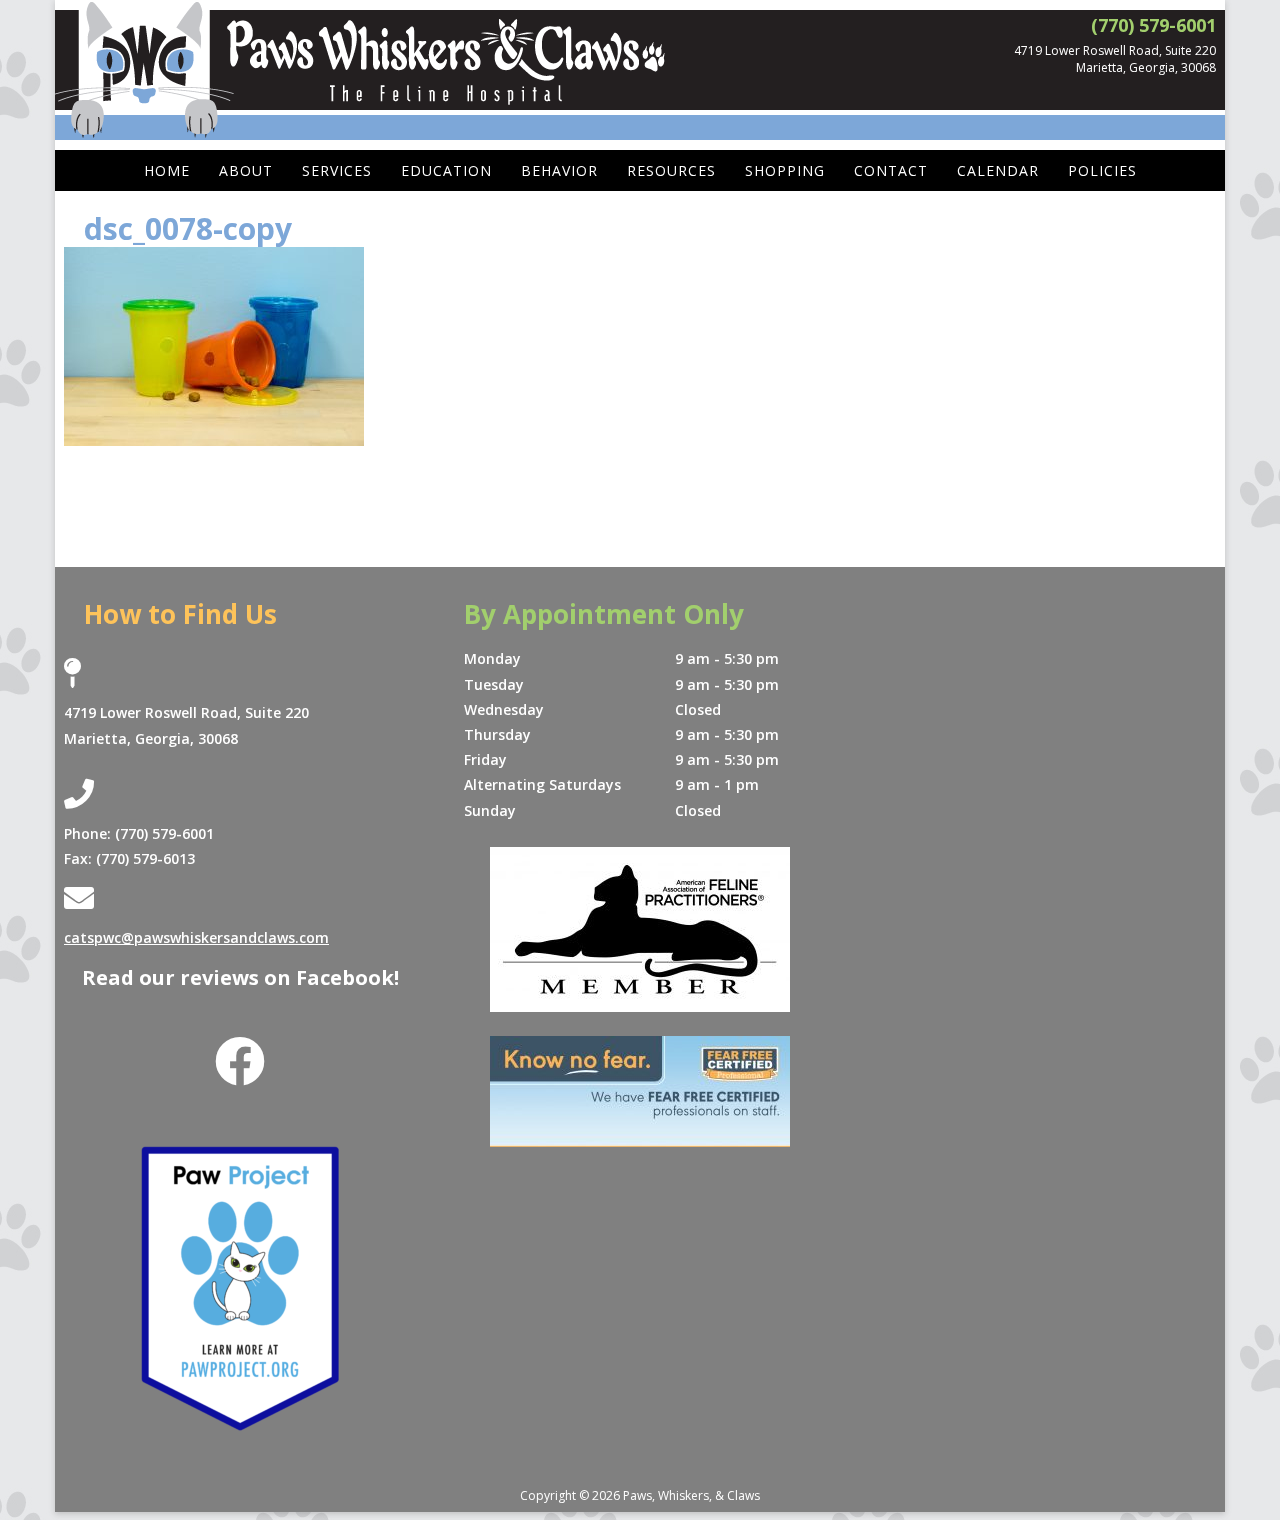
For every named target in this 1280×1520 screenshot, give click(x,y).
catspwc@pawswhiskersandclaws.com (196, 937)
